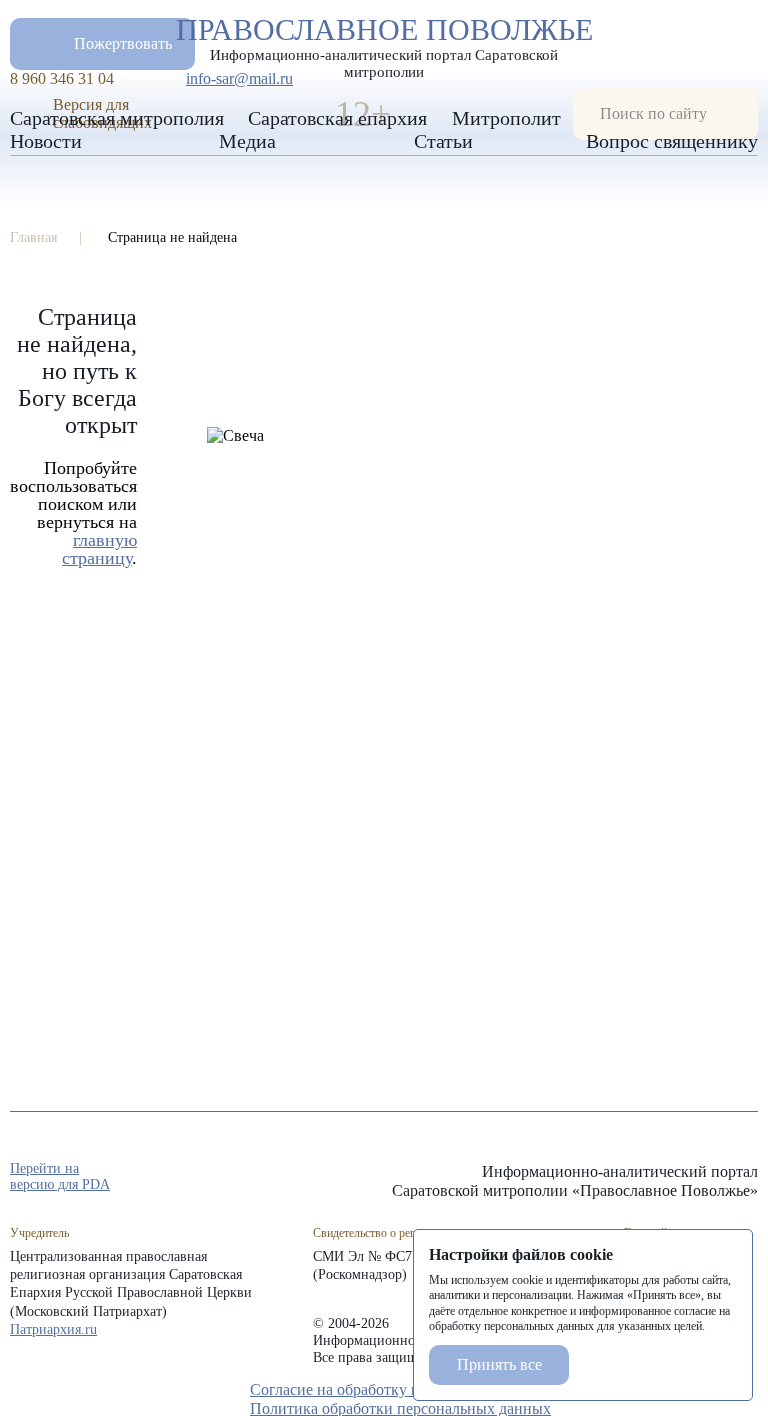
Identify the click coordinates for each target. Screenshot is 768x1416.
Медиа (247, 141)
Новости (46, 141)
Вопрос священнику (672, 141)
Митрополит (506, 118)
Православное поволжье (384, 43)
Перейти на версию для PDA (60, 1176)
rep (640, 1178)
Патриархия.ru (53, 1329)
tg (676, 1178)
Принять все (499, 1364)
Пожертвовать (123, 43)
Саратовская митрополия (117, 118)
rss (748, 1178)
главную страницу (99, 549)
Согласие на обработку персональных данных (407, 1389)
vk (712, 1178)
